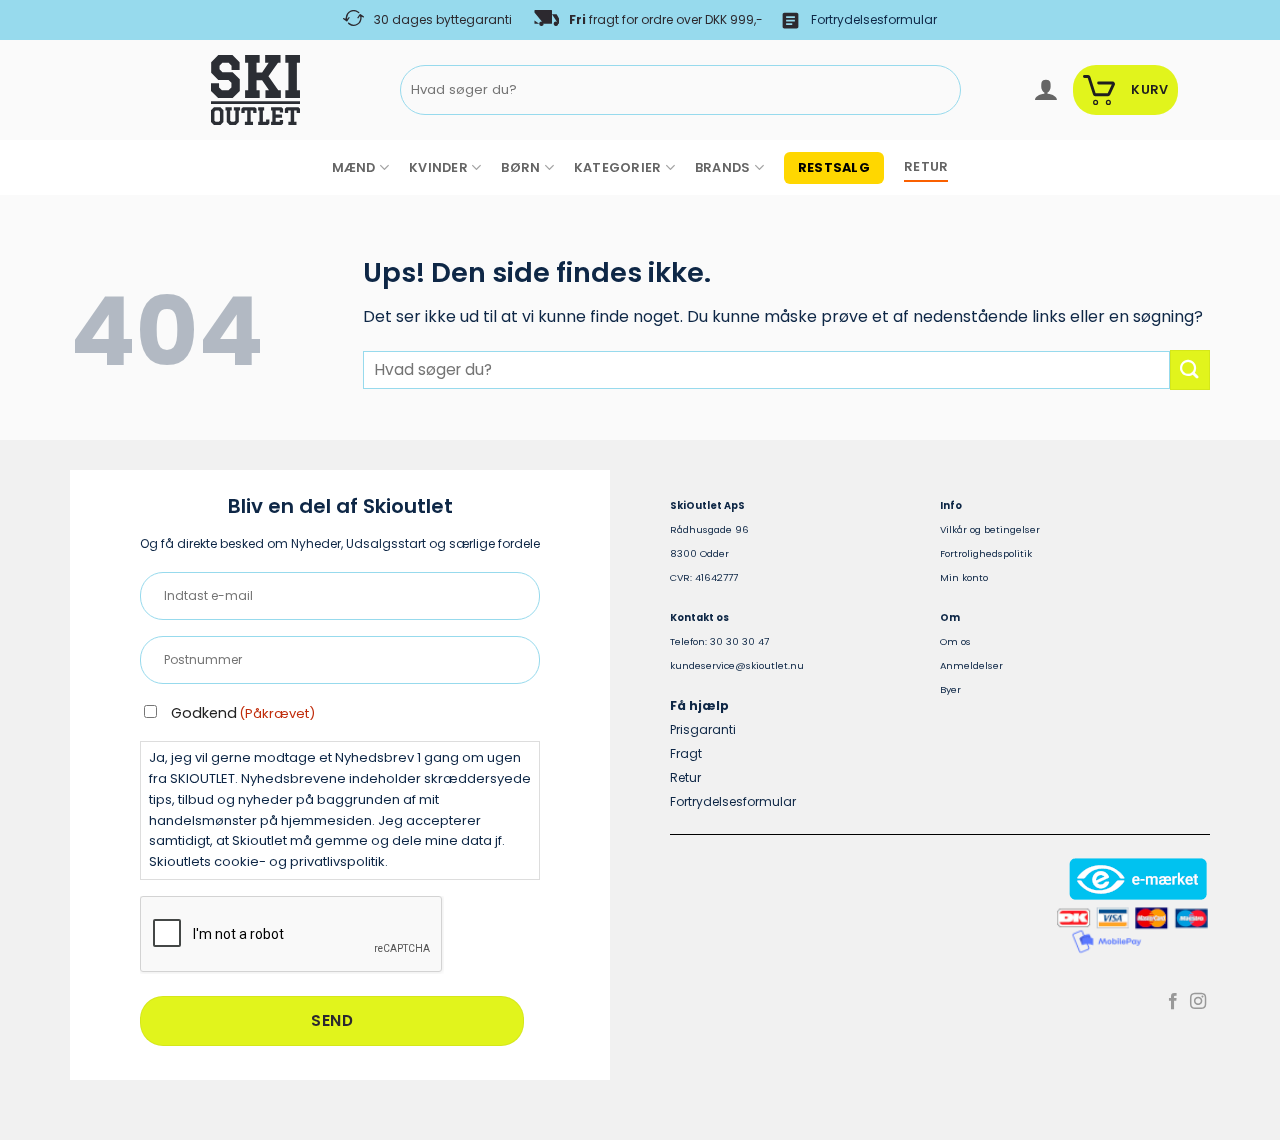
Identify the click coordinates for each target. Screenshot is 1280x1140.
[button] (1045, 90)
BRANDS (723, 167)
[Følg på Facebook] (1173, 1002)
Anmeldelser (971, 665)
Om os (955, 641)
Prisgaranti (703, 729)
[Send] (941, 90)
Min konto (964, 577)
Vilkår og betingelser (990, 529)
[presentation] (292, 935)
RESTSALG (834, 167)
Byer (950, 689)
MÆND (354, 167)
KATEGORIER (618, 167)
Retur (685, 777)
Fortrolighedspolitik (986, 553)
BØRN (520, 167)
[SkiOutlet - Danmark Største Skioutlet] (200, 90)
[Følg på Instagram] (1198, 1002)
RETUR (926, 166)
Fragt (686, 753)
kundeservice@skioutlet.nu (737, 665)
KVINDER (438, 167)
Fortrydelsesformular (874, 19)
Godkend (243, 713)
